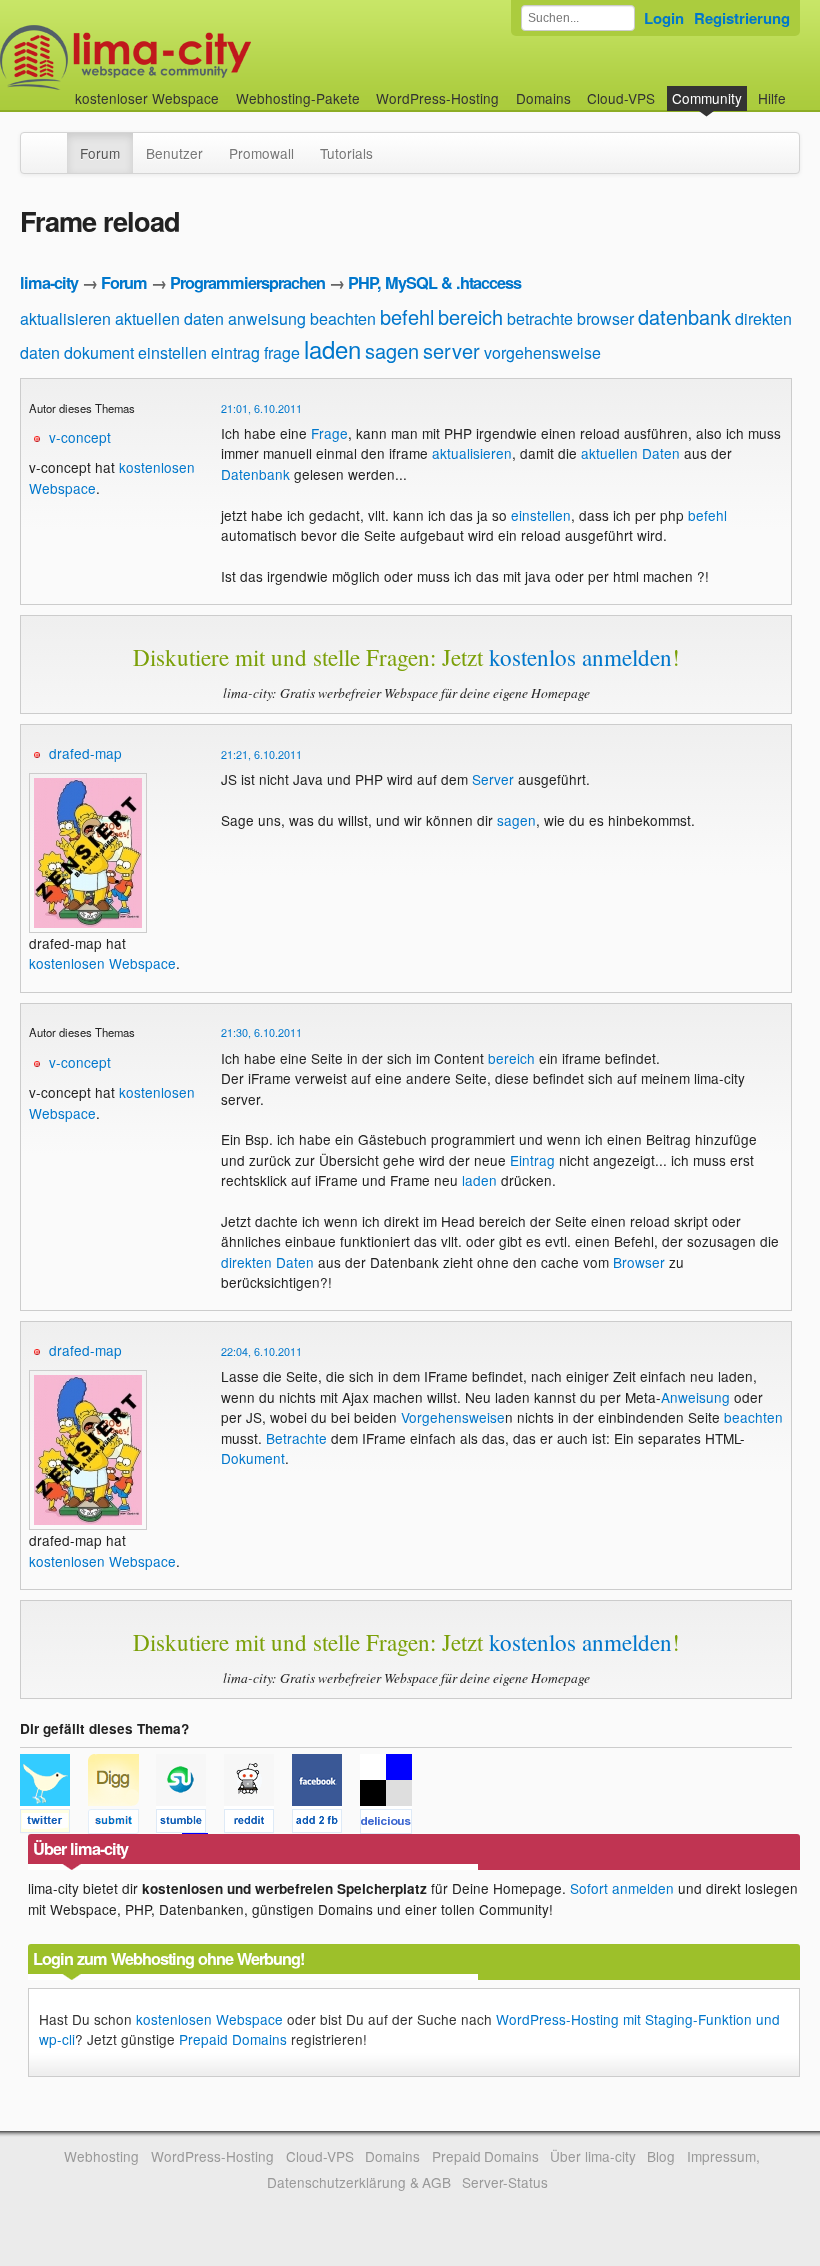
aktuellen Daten (630, 453)
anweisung (267, 318)
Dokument (253, 1458)
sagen (392, 350)
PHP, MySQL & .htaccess (434, 282)
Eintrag (532, 1160)
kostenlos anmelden (580, 657)
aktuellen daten (169, 318)
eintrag (235, 352)
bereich (470, 316)
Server (493, 779)
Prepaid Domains (233, 2039)
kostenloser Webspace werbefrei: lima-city (200, 57)
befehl (407, 316)
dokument (99, 352)
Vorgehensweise (453, 1417)
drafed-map (85, 753)
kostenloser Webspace (147, 98)
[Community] (54, 143)
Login (664, 18)
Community (707, 98)
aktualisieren (65, 318)
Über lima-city (592, 2156)
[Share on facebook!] (326, 1824)
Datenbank (255, 474)
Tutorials (346, 153)
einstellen (172, 352)
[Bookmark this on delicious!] (392, 1824)
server (451, 350)
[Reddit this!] (258, 1824)
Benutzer (174, 153)
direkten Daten (267, 1262)
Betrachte (296, 1438)
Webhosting (101, 2156)
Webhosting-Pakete (298, 98)
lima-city (49, 282)
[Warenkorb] (802, 88)
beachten (343, 318)
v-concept (80, 437)
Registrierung (742, 18)
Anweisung (695, 1397)
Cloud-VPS (621, 98)
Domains (543, 98)
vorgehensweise (542, 352)
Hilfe (772, 98)
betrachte (540, 318)
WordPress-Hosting (437, 98)
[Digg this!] (122, 1824)
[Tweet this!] (54, 1824)
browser (605, 318)
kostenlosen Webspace (102, 963)
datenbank (684, 316)
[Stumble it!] (190, 1824)
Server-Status (505, 2182)
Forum (100, 153)
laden (332, 348)
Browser (639, 1262)
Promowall (261, 153)
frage (282, 352)
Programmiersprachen (247, 282)
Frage (329, 433)
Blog (661, 2156)
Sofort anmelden (622, 1888)
